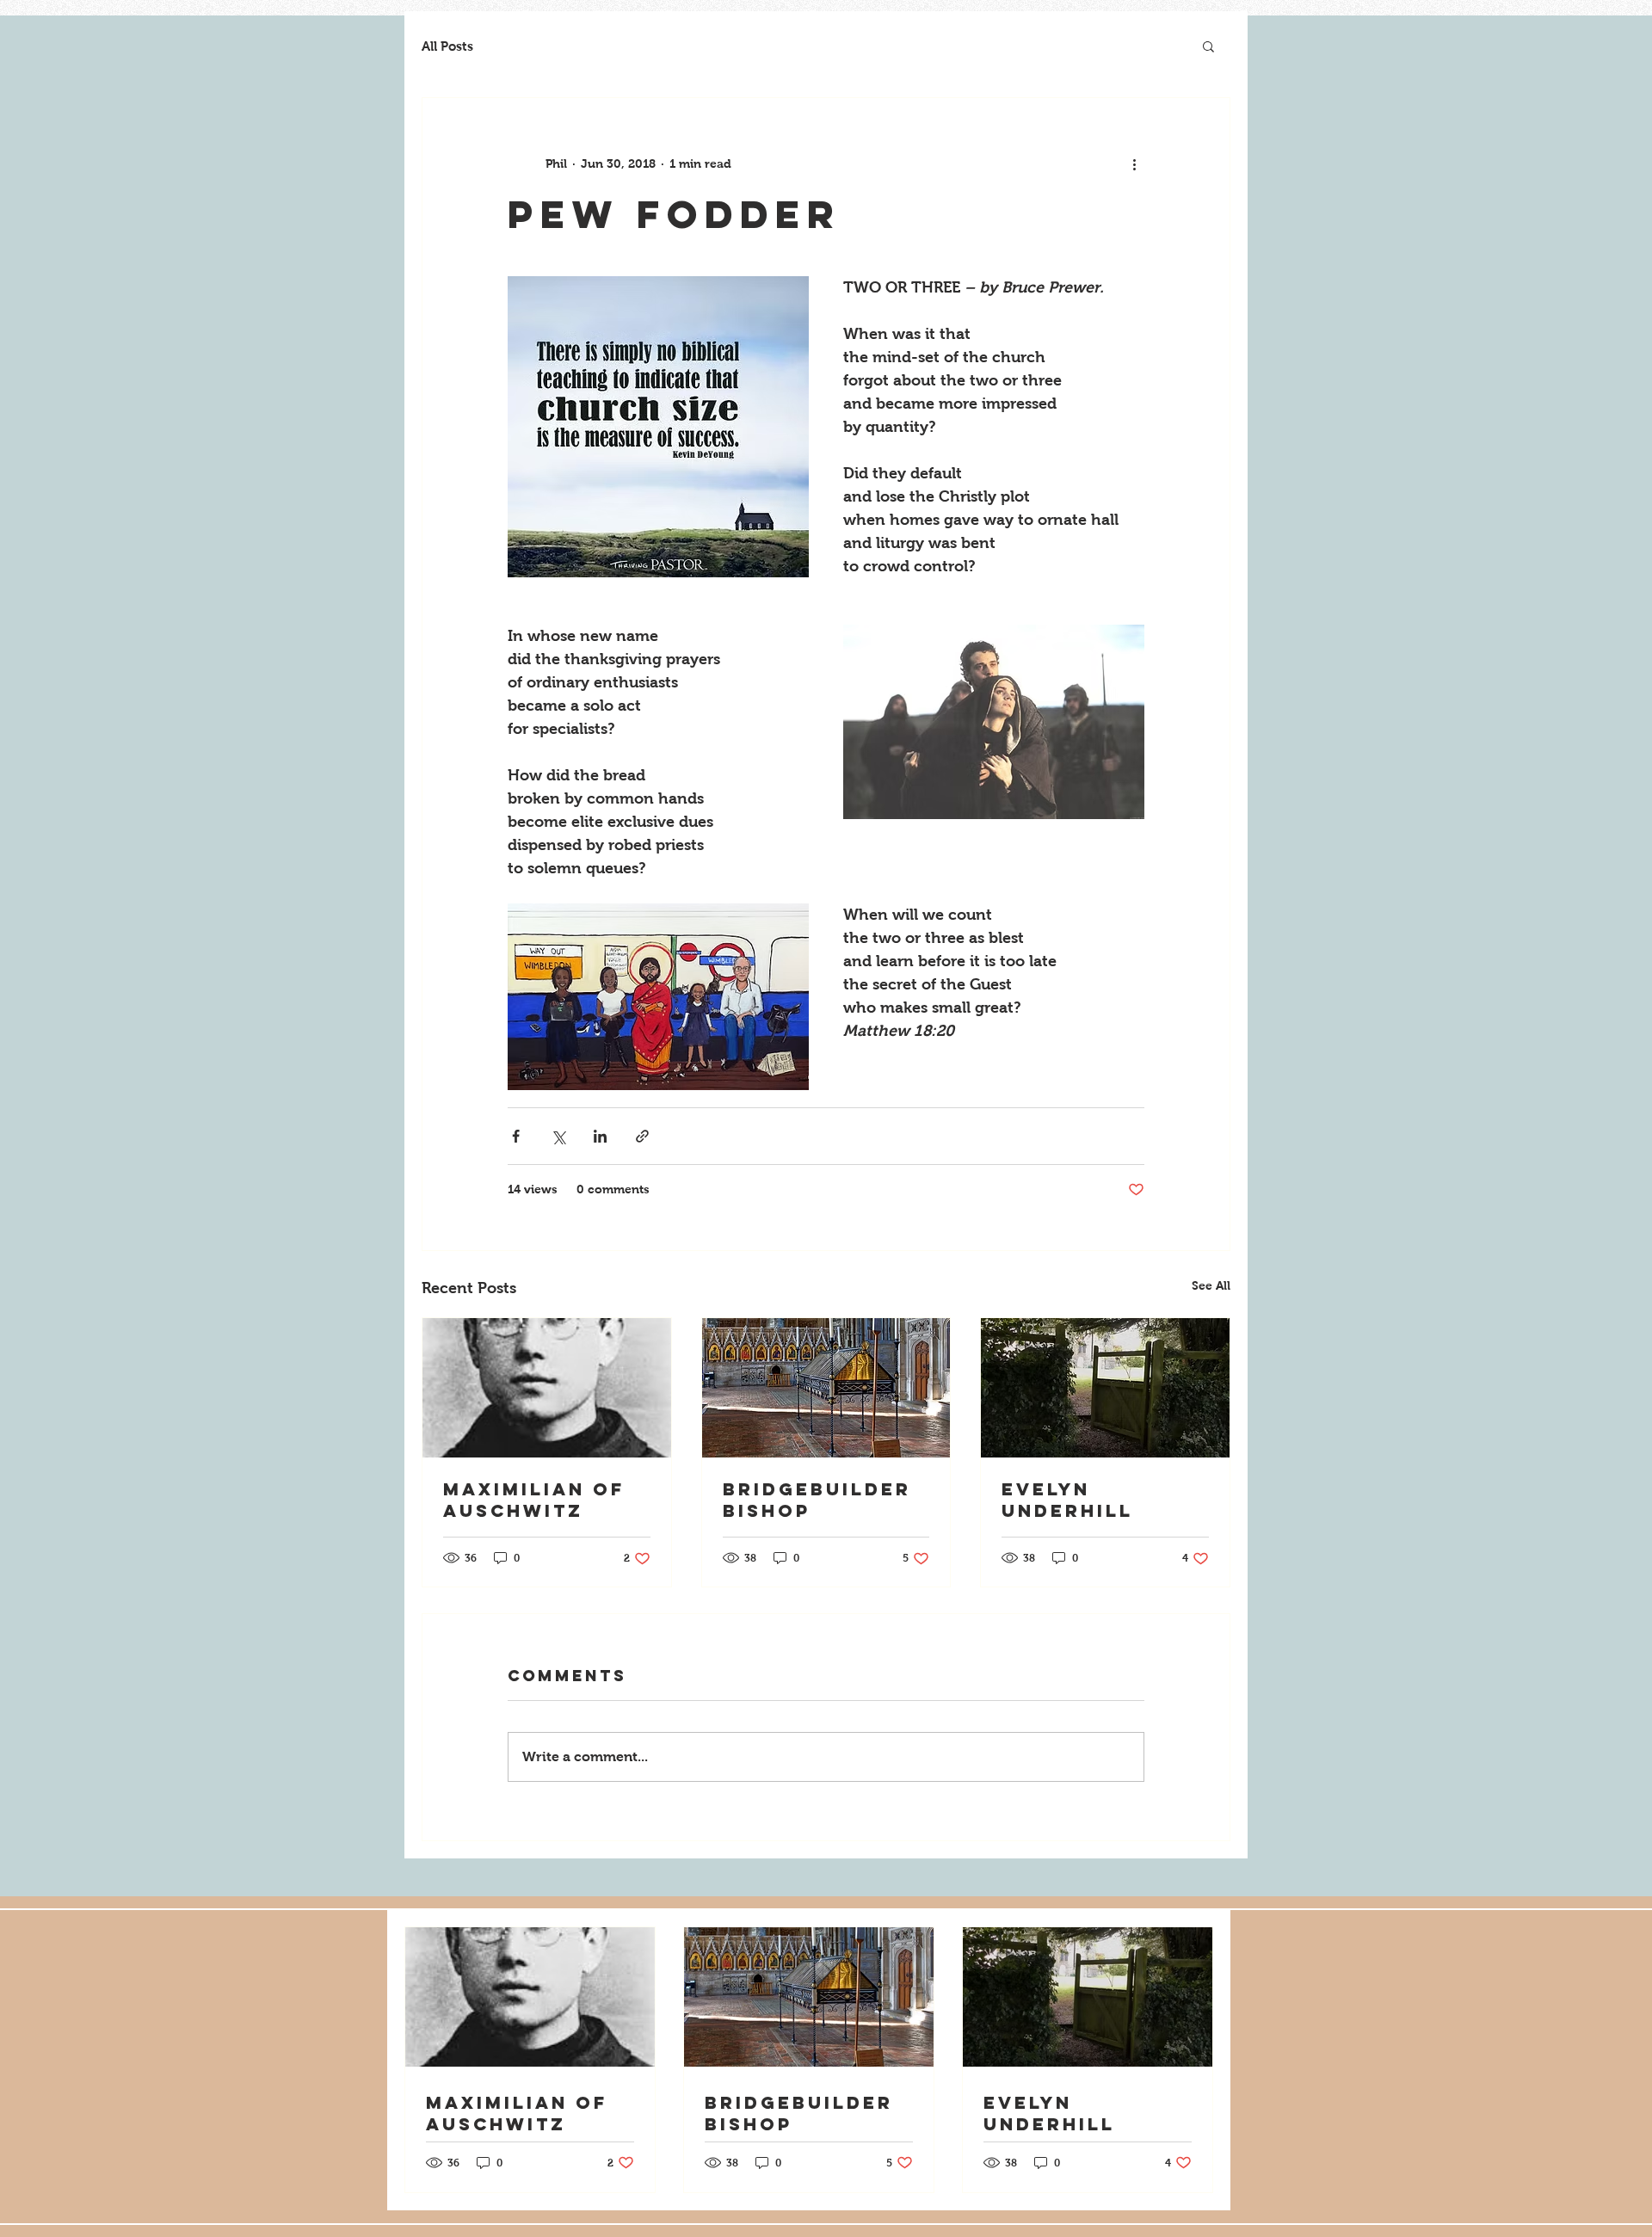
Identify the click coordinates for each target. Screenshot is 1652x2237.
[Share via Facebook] (516, 1136)
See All (1211, 1285)
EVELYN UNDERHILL (1067, 1500)
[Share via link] (642, 1136)
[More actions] (1134, 163)
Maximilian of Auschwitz (534, 1500)
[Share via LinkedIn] (600, 1136)
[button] (1208, 46)
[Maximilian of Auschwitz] (547, 1388)
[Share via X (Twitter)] (558, 1136)
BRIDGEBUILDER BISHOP (817, 1500)
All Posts (447, 46)
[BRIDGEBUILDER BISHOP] (826, 1388)
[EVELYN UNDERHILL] (1105, 1388)
